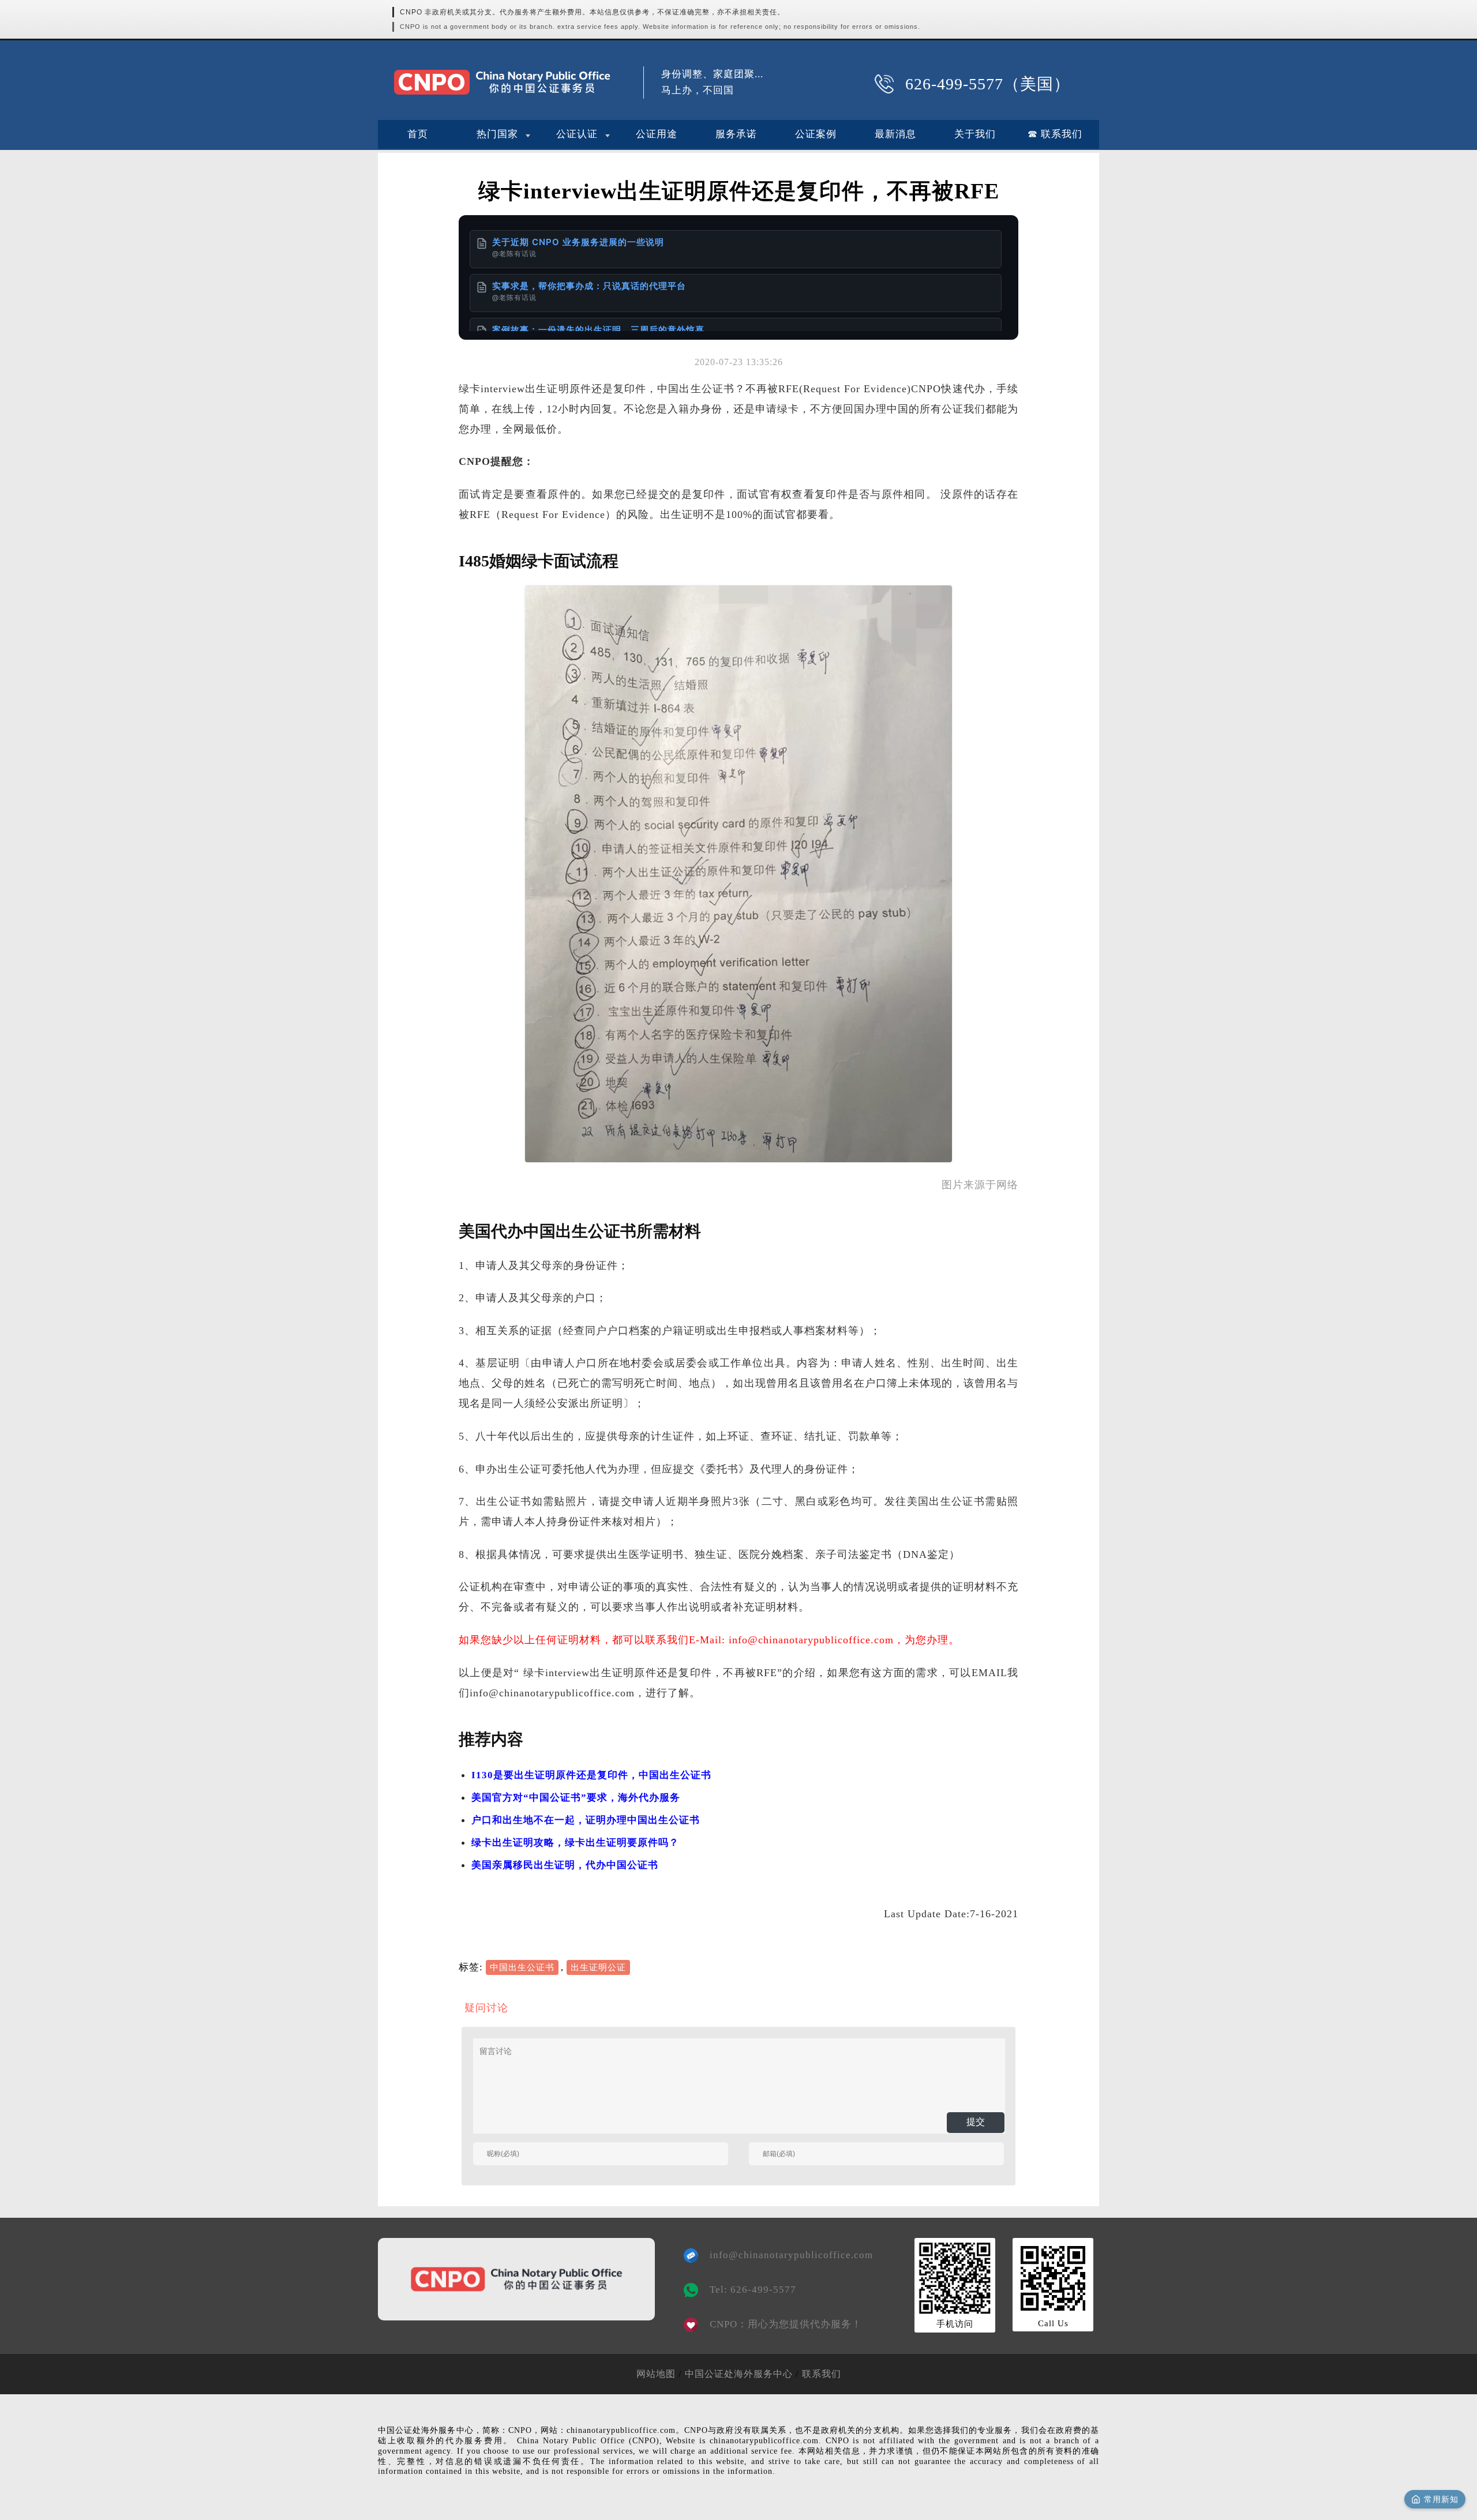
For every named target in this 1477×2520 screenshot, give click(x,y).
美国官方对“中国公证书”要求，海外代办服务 (576, 1798)
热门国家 (497, 134)
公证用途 (657, 134)
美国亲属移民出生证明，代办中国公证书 (565, 1865)
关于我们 (975, 134)
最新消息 (895, 134)
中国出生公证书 (522, 1967)
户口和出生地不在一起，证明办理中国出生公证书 (586, 1820)
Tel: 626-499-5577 (753, 2290)
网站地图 (656, 2374)
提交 (976, 2122)
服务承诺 (736, 134)
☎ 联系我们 (1055, 134)
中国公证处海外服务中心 (739, 2374)
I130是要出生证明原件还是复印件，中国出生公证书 (591, 1775)
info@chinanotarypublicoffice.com (783, 2255)
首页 (418, 134)
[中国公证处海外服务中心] (502, 82)
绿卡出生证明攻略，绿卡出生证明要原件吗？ (575, 1843)
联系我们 (822, 2374)
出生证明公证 (598, 1967)
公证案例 (816, 134)
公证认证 (577, 134)
